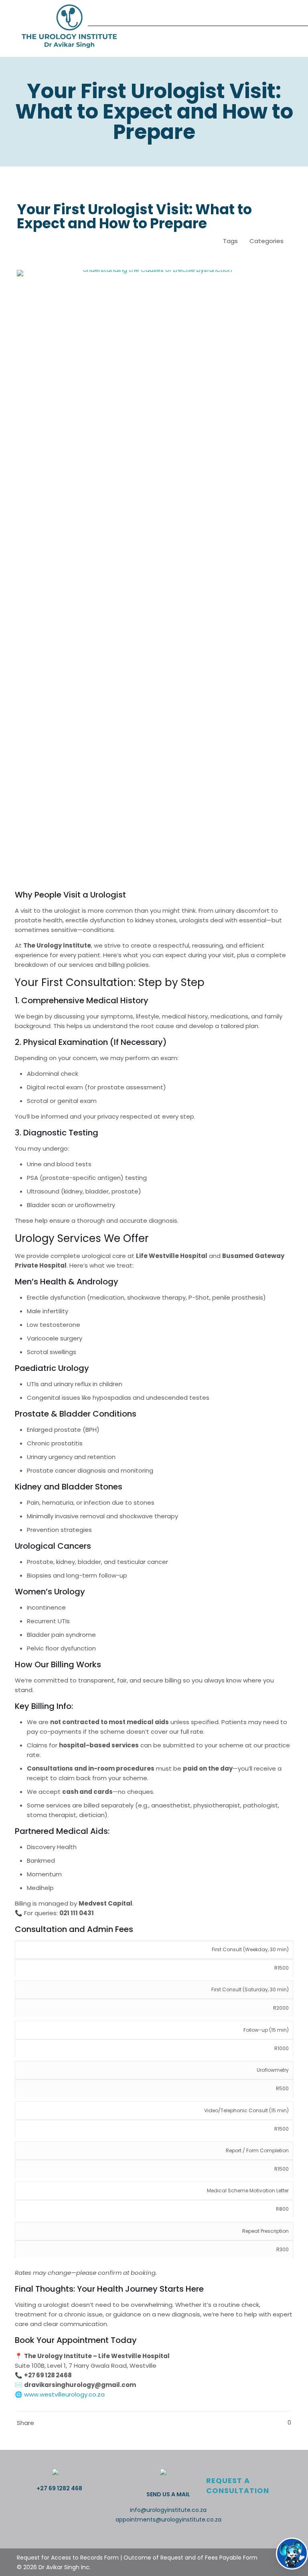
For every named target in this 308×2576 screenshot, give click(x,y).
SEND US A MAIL (168, 2494)
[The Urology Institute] (69, 28)
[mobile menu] (278, 28)
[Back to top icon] (9, 2552)
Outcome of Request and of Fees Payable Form (190, 2558)
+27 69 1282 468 (59, 2488)
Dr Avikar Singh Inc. (65, 2567)
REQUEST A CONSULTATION (238, 2485)
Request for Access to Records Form (68, 2558)
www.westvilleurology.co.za (64, 2394)
